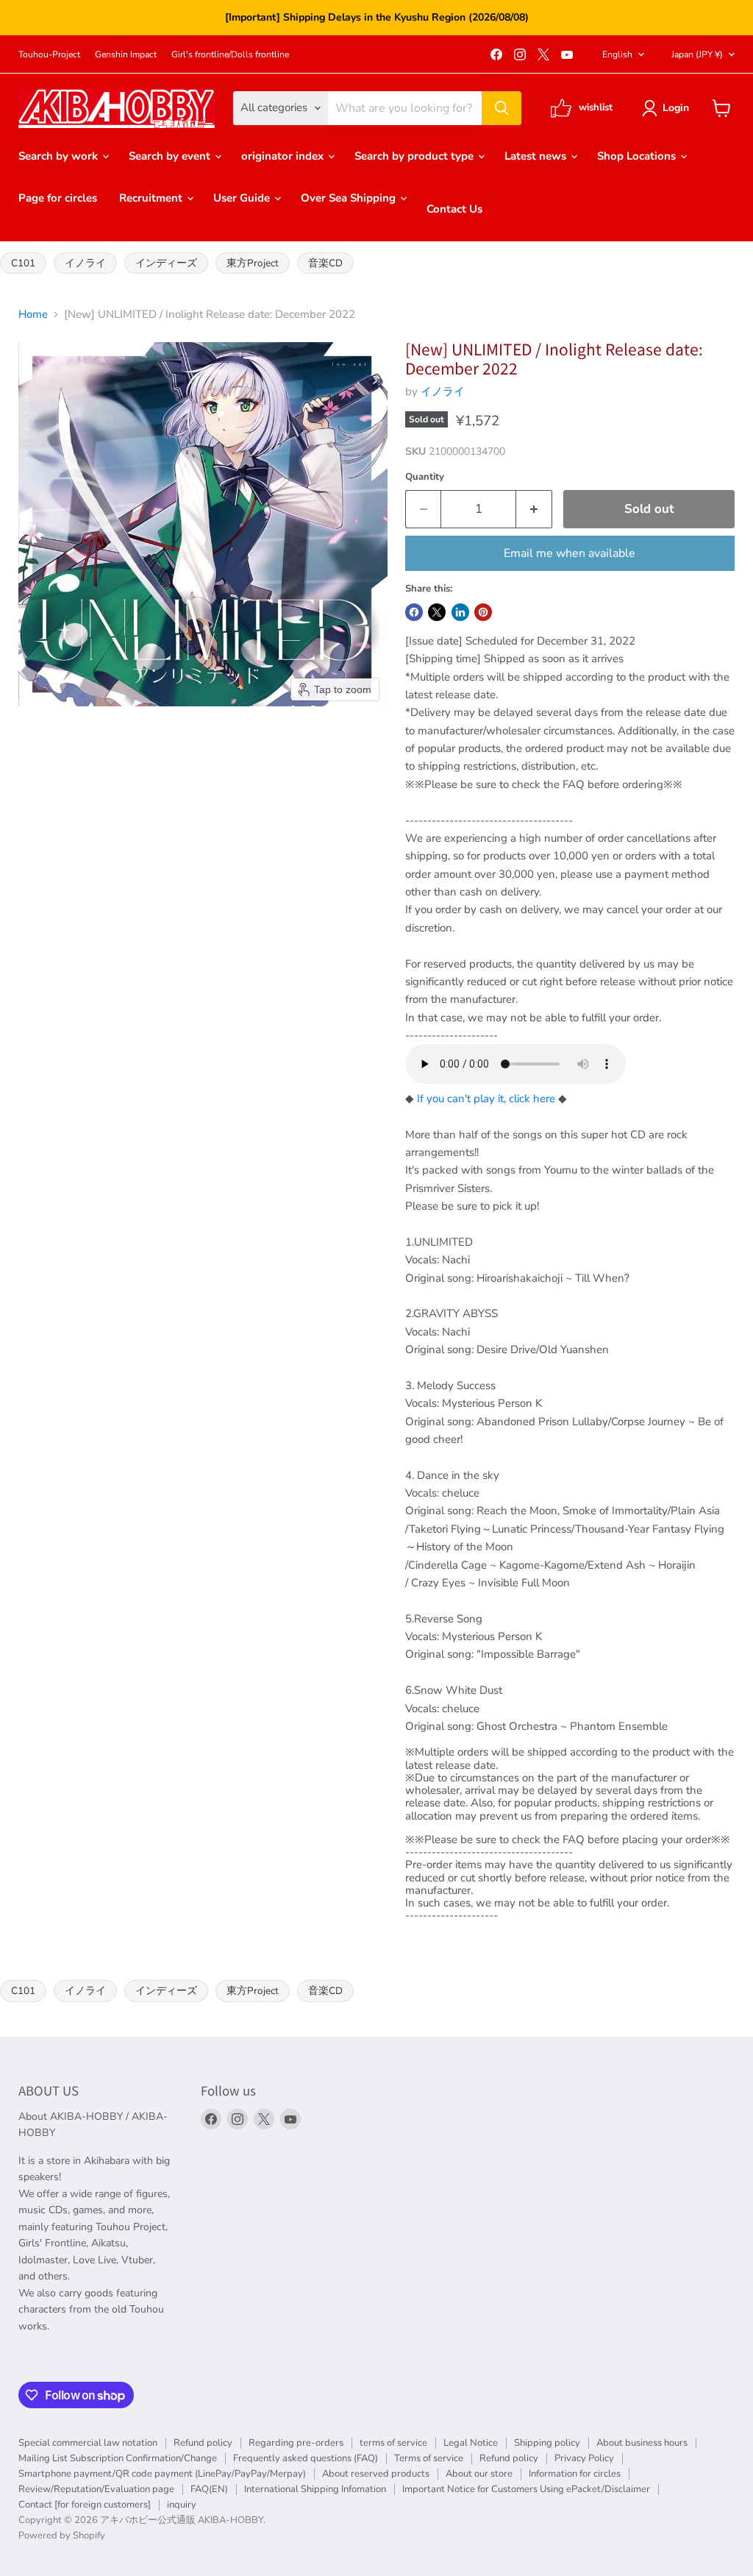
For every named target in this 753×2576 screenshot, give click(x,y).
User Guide (243, 198)
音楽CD (325, 263)
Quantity (425, 477)
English (617, 54)
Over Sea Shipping (350, 198)
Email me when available (570, 553)
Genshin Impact (126, 54)
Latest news (537, 156)
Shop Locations (638, 156)
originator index (284, 156)
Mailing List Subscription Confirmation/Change (118, 2458)
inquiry (182, 2505)
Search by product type (415, 156)
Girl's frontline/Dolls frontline (230, 54)
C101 (23, 263)
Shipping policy (547, 2443)
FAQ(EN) (209, 2489)
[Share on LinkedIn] (460, 612)
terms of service (393, 2443)
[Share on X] (437, 612)
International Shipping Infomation (315, 2489)
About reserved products (376, 2474)
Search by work (60, 156)
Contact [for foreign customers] (85, 2505)
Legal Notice (471, 2443)
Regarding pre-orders (296, 2443)
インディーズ (166, 263)
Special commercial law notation (88, 2443)
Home (33, 315)
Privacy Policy (584, 2458)
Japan (697, 54)
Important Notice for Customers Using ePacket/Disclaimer (526, 2489)
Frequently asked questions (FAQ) (306, 2458)
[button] (668, 108)
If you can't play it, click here (486, 1099)
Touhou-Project (49, 54)
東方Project (253, 263)
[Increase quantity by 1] (534, 509)
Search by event (171, 156)
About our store (479, 2474)
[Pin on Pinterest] (483, 612)
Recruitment (152, 198)
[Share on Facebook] (414, 612)
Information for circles (575, 2474)
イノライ (85, 263)
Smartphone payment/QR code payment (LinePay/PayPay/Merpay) (162, 2474)
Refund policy (203, 2443)
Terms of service (429, 2458)
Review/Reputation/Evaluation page (96, 2489)
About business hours (642, 2443)
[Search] (502, 108)
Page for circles (58, 198)
